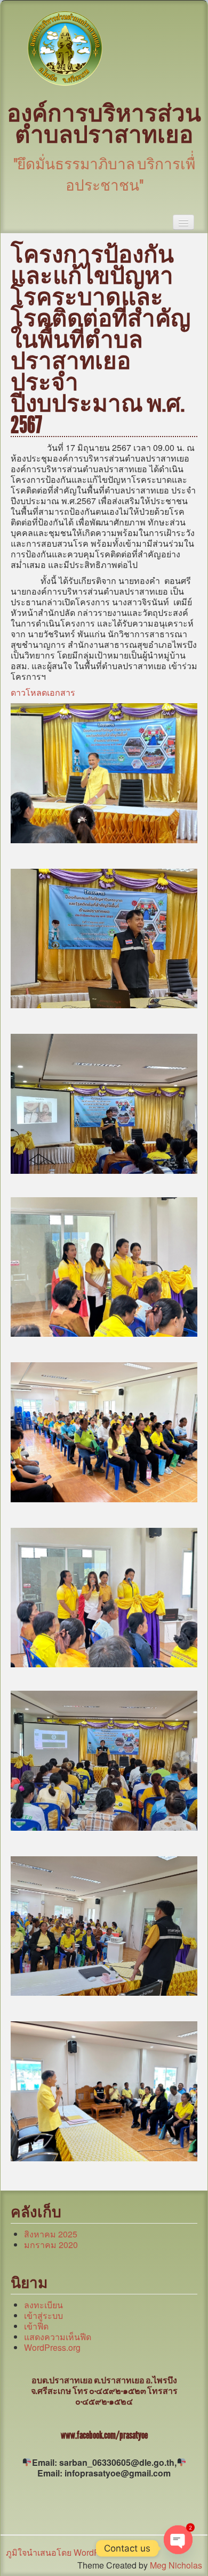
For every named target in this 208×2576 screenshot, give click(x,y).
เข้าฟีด (36, 2326)
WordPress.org (52, 2347)
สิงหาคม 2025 (51, 2234)
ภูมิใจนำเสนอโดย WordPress (61, 2552)
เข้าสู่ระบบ (43, 2315)
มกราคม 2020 (51, 2245)
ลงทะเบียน (43, 2305)
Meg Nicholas (176, 2565)
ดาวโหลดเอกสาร (43, 692)
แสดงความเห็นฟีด (58, 2337)
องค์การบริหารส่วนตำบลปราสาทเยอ (104, 124)
